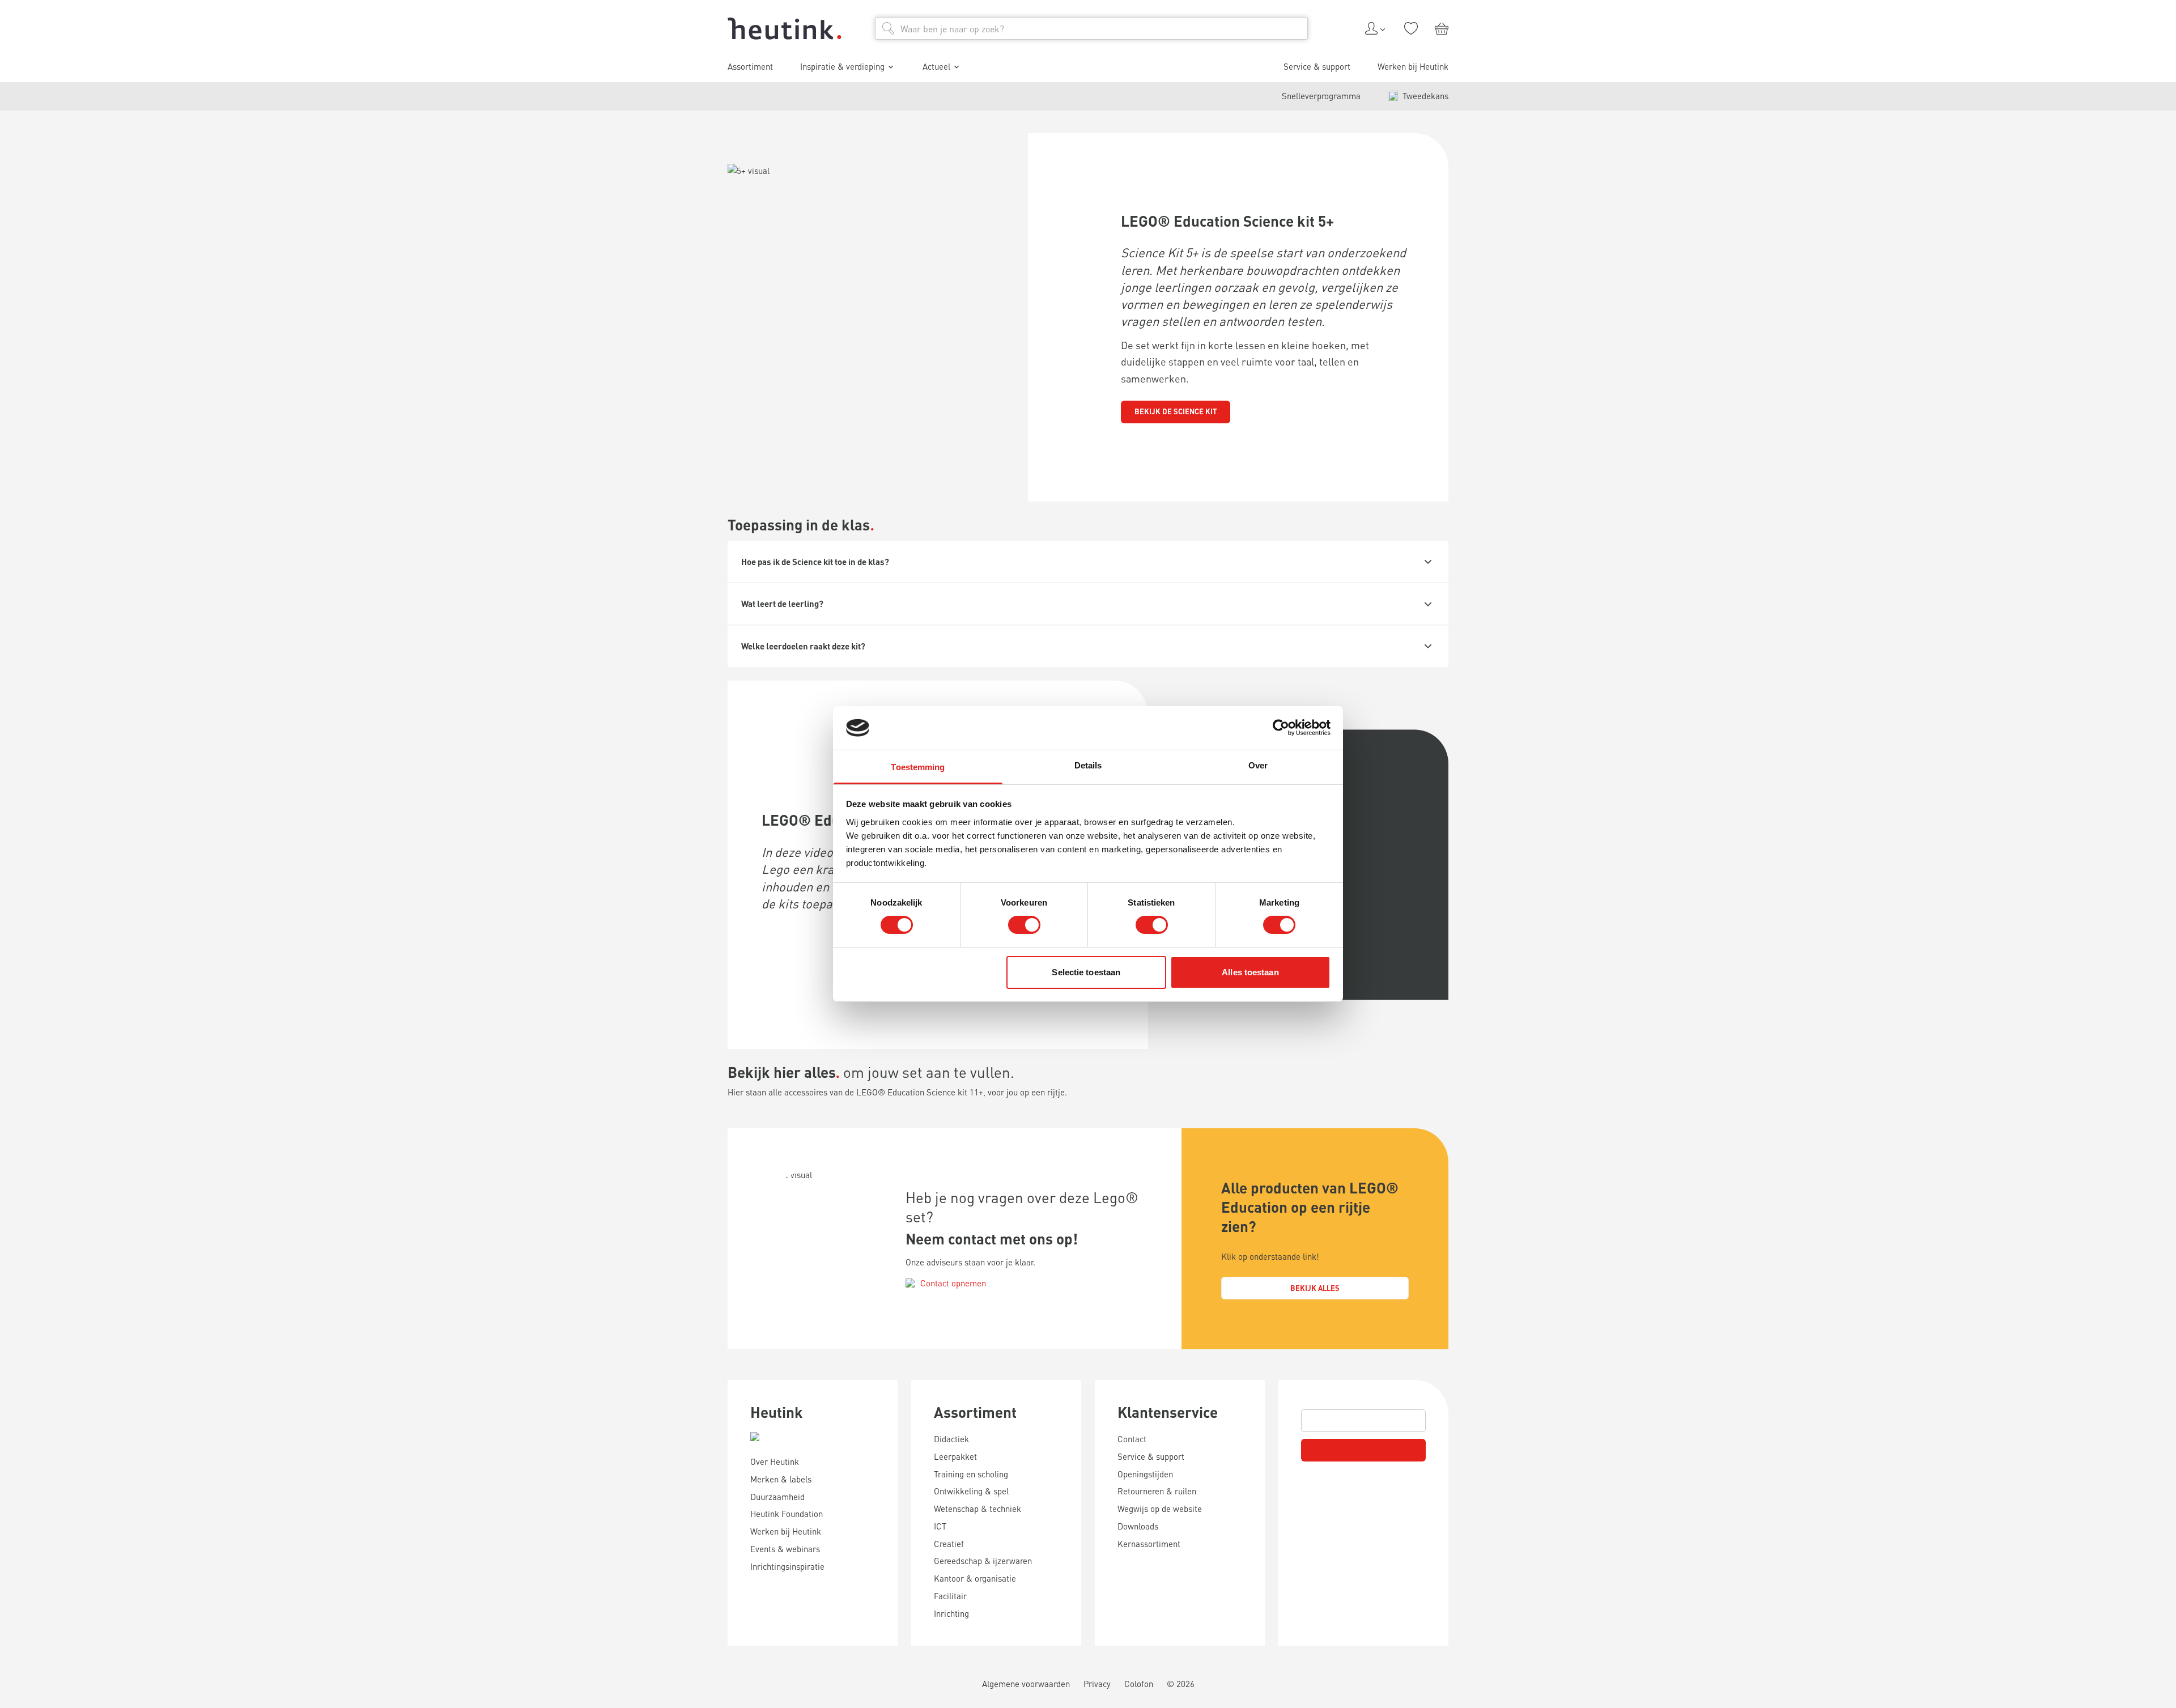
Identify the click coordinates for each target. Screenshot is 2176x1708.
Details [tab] (1088, 765)
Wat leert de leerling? (782, 604)
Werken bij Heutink (1413, 66)
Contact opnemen (953, 1283)
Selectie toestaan (1086, 972)
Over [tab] (1258, 765)
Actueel (936, 66)
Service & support (1317, 66)
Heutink (777, 1412)
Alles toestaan (1250, 972)
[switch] (1024, 925)
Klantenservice (1168, 1412)
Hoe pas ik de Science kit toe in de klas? (815, 562)
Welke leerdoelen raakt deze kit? (803, 646)
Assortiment (975, 1412)
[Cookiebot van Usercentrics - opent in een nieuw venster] (1281, 728)
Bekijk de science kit (1176, 411)
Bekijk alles (1315, 1288)
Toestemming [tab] (918, 767)
